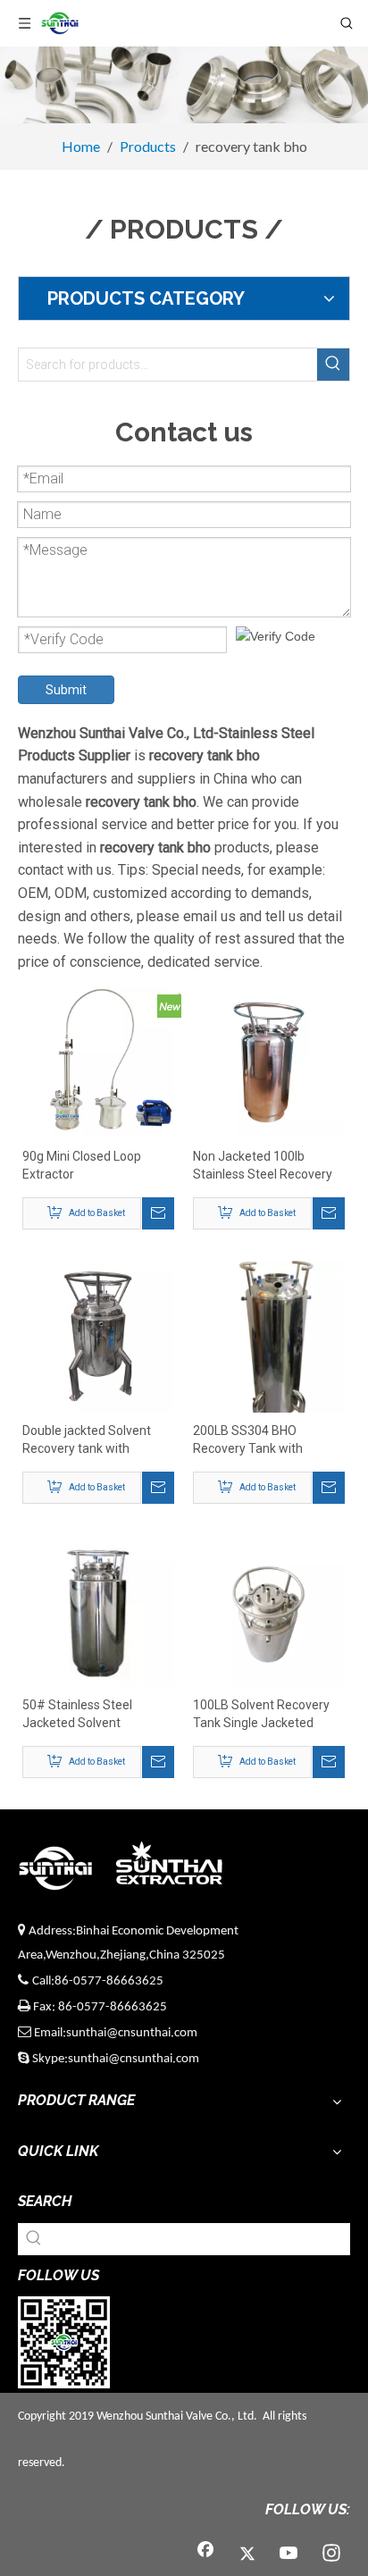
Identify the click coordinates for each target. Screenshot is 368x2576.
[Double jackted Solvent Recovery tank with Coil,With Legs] (98, 1336)
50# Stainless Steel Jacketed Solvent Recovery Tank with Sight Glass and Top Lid (93, 1715)
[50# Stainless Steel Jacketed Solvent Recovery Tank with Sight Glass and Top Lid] (98, 1610)
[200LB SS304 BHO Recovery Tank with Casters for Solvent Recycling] (269, 1348)
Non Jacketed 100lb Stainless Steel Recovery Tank (263, 1166)
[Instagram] (331, 2554)
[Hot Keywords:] (333, 365)
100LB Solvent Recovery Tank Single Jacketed (261, 1714)
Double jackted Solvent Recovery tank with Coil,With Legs (87, 1440)
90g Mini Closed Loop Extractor (82, 1165)
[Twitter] (247, 2554)
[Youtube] (289, 2554)
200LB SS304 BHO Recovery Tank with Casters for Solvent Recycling (248, 1440)
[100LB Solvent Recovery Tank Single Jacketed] (269, 1610)
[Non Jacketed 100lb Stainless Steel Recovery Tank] (269, 1061)
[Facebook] (205, 2554)
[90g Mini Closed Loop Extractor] (98, 1061)
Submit (66, 690)
